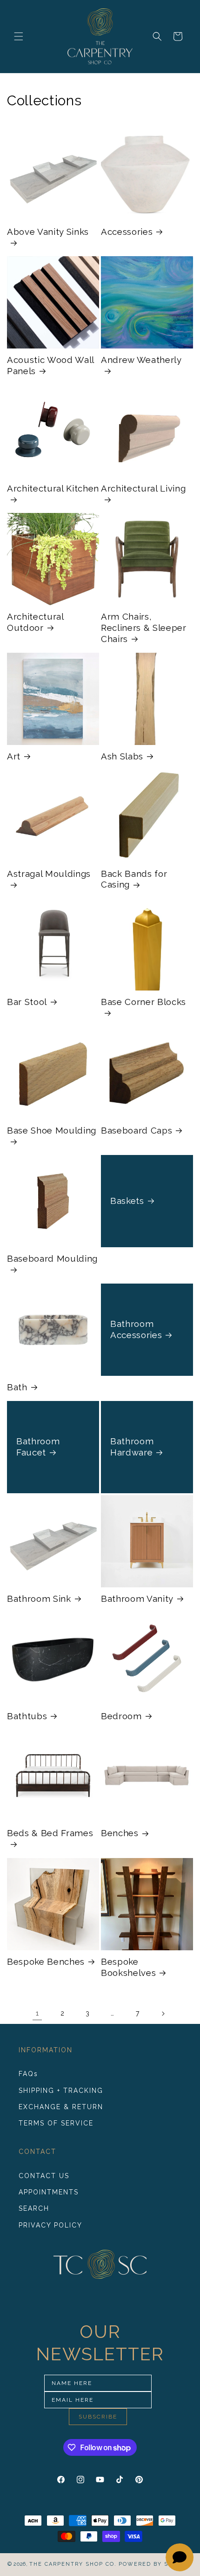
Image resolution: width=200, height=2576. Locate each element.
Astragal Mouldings (49, 874)
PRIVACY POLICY (50, 2225)
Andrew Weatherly (141, 360)
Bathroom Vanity (137, 1599)
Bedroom (121, 1716)
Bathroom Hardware (132, 1447)
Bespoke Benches (46, 1961)
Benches (120, 1833)
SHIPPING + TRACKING (61, 2091)
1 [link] (37, 2013)
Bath (17, 1387)
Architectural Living (143, 488)
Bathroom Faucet (38, 1447)
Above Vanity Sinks (48, 232)
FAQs (28, 2074)
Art (14, 756)
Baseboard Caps (137, 1130)
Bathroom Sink (39, 1599)
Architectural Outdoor (35, 622)
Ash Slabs (122, 756)
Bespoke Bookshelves (128, 1967)
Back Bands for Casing (134, 879)
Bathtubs (27, 1716)
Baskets (127, 1201)
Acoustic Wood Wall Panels (50, 365)
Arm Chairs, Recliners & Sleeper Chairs (144, 628)
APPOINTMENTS (49, 2192)
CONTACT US (44, 2176)
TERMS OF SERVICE (56, 2123)
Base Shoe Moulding (52, 1130)
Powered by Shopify (156, 2564)
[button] (19, 36)
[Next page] (163, 2014)
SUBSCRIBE (98, 2417)
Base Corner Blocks (143, 1002)
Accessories (127, 232)
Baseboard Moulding (52, 1258)
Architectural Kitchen (53, 488)
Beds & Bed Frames (50, 1833)
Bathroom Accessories (136, 1329)
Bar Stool (27, 1002)
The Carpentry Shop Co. (73, 2564)
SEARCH (34, 2208)
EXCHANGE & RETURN (61, 2107)
